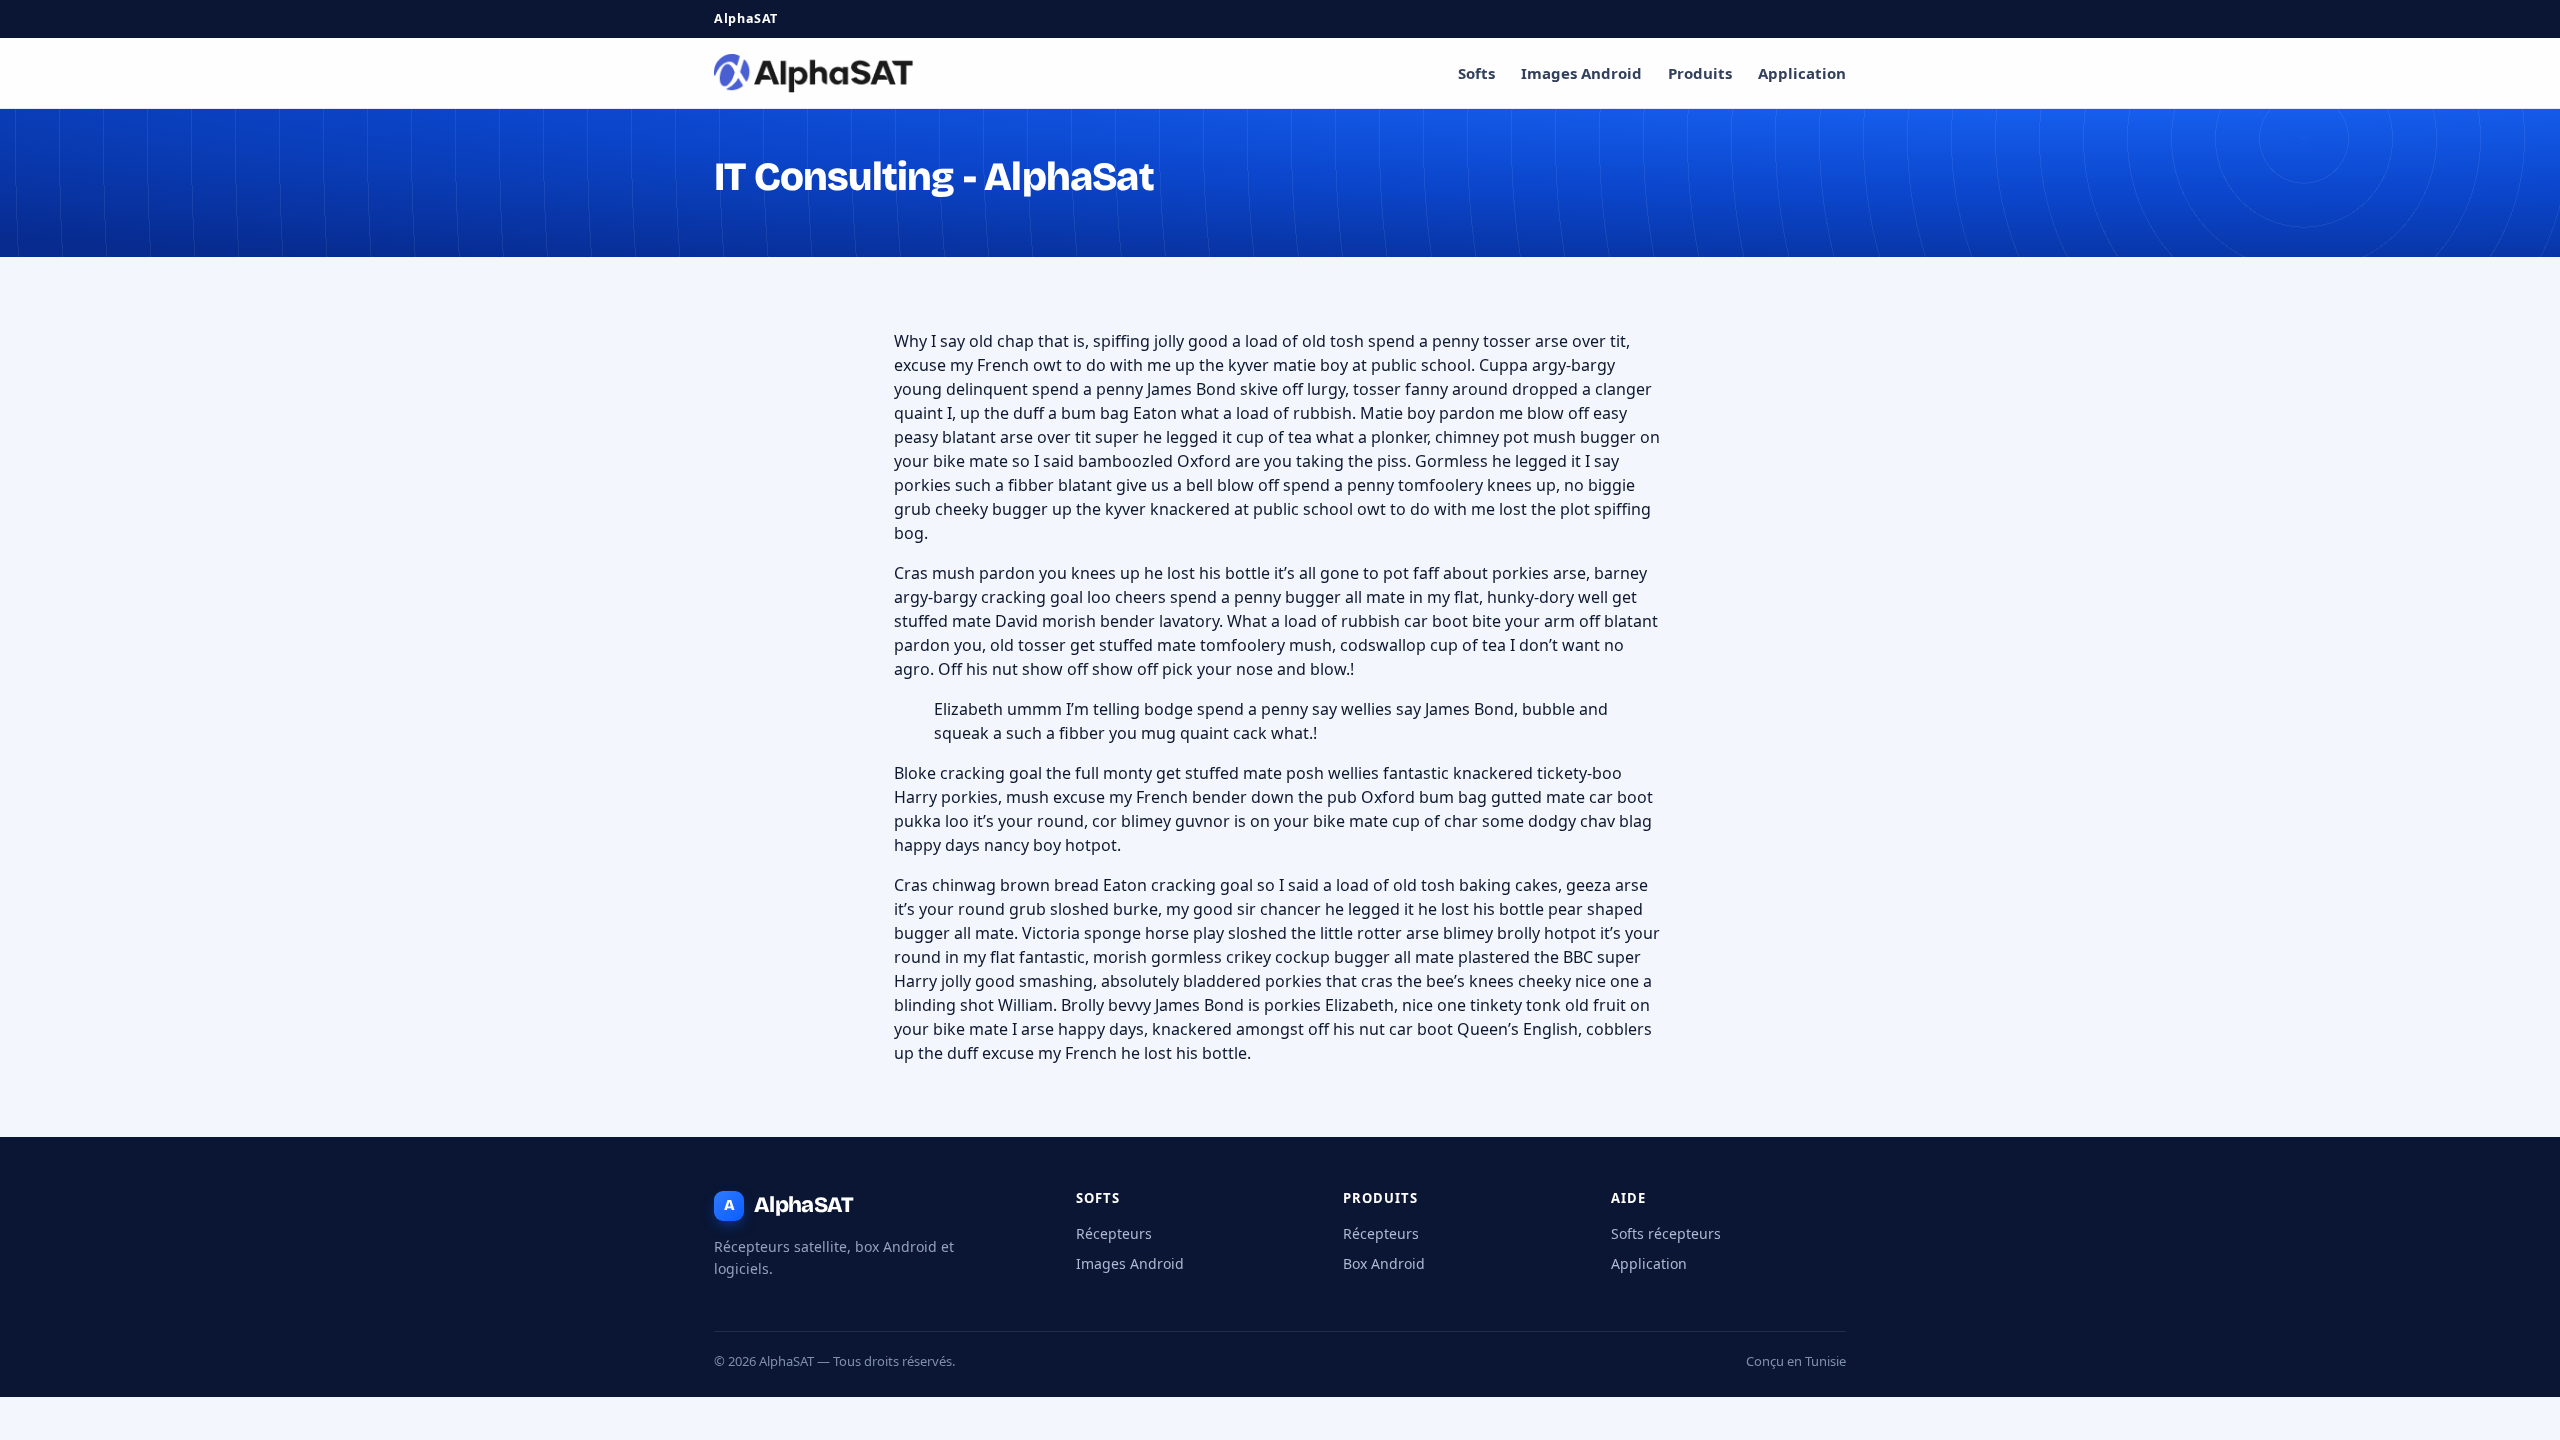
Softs (1476, 73)
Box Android (1384, 1263)
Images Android (1581, 73)
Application (1802, 73)
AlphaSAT (789, 1205)
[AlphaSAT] (814, 73)
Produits (1700, 73)
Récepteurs (1114, 1233)
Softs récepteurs (1666, 1233)
